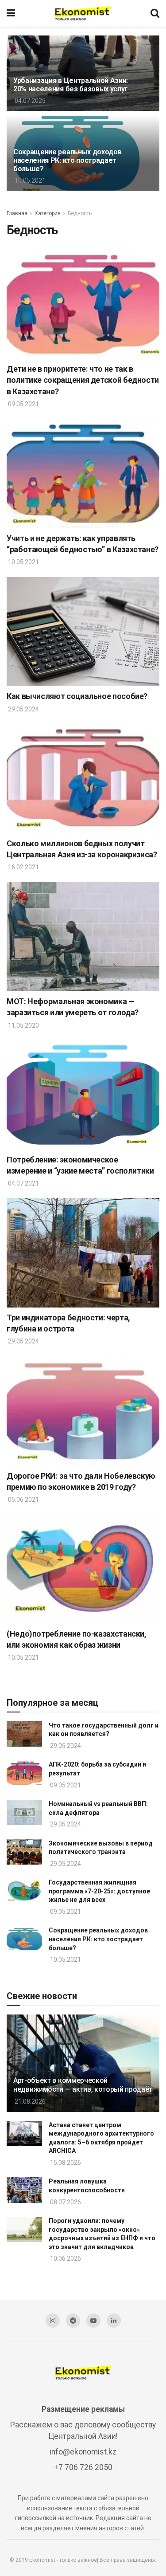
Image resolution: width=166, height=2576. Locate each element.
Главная (17, 213)
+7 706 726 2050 (83, 2467)
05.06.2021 (23, 1500)
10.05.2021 (29, 181)
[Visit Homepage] (83, 13)
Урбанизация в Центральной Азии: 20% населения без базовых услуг (71, 85)
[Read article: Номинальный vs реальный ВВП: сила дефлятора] (24, 1812)
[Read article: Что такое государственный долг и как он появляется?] (24, 1734)
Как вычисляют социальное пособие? (77, 696)
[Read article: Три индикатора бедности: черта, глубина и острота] (83, 1253)
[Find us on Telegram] (73, 2321)
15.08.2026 (65, 2163)
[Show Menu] (11, 13)
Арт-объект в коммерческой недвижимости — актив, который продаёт (83, 2085)
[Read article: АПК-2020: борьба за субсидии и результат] (24, 1773)
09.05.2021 (23, 404)
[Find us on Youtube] (93, 2321)
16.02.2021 (23, 867)
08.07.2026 (65, 2202)
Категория (48, 213)
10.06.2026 (65, 2258)
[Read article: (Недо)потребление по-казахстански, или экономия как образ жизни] (83, 1569)
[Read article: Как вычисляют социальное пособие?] (83, 632)
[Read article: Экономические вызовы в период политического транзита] (24, 1852)
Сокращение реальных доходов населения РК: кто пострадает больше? (67, 160)
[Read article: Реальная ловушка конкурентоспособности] (24, 2190)
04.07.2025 (29, 101)
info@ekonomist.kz (83, 2452)
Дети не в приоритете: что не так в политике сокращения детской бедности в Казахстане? (83, 380)
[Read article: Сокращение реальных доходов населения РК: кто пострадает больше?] (24, 1939)
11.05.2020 (23, 1025)
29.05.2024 (23, 709)
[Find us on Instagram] (53, 2321)
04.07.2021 (23, 1183)
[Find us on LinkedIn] (114, 2321)
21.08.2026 (29, 2101)
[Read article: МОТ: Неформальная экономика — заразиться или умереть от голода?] (83, 937)
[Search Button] (155, 13)
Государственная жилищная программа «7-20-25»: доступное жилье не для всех (99, 1891)
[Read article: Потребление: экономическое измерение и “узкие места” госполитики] (83, 1095)
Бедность (80, 213)
